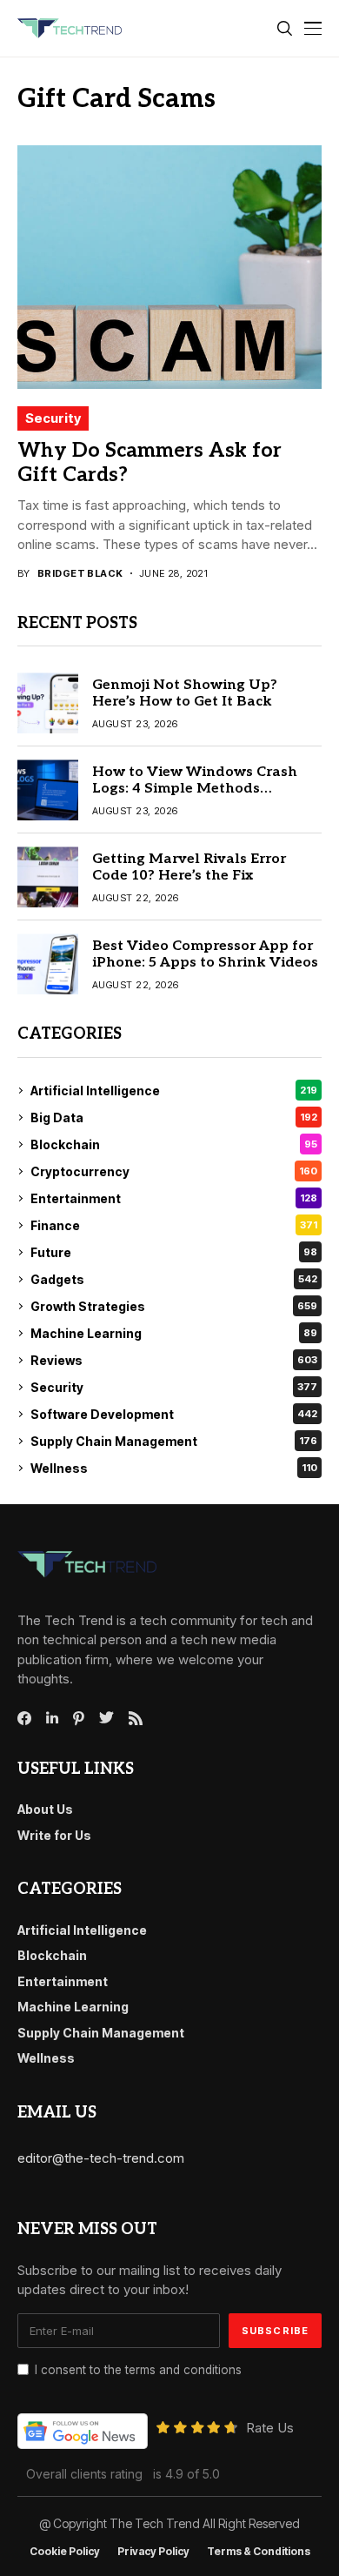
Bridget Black (80, 574)
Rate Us (270, 2428)
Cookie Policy (65, 2552)
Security (53, 418)
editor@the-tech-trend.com (101, 2158)
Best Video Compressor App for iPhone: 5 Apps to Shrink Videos (205, 954)
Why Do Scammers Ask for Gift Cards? (150, 463)
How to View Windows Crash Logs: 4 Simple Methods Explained (195, 789)
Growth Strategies (174, 1306)
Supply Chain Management (174, 1441)
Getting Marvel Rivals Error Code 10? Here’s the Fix (189, 867)
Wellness (174, 1468)
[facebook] (24, 1718)
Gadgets (174, 1279)
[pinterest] (79, 1718)
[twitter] (106, 1718)
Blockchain (174, 1144)
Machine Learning (174, 1333)
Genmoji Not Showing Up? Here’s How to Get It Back (185, 693)
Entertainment (174, 1198)
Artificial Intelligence (174, 1091)
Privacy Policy (153, 2552)
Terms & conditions (259, 2552)
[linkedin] (52, 1718)
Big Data (174, 1117)
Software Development (174, 1414)
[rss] (136, 1718)
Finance (174, 1225)
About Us (45, 1809)
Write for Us (54, 1835)
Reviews (174, 1360)
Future (174, 1252)
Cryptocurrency (174, 1171)
